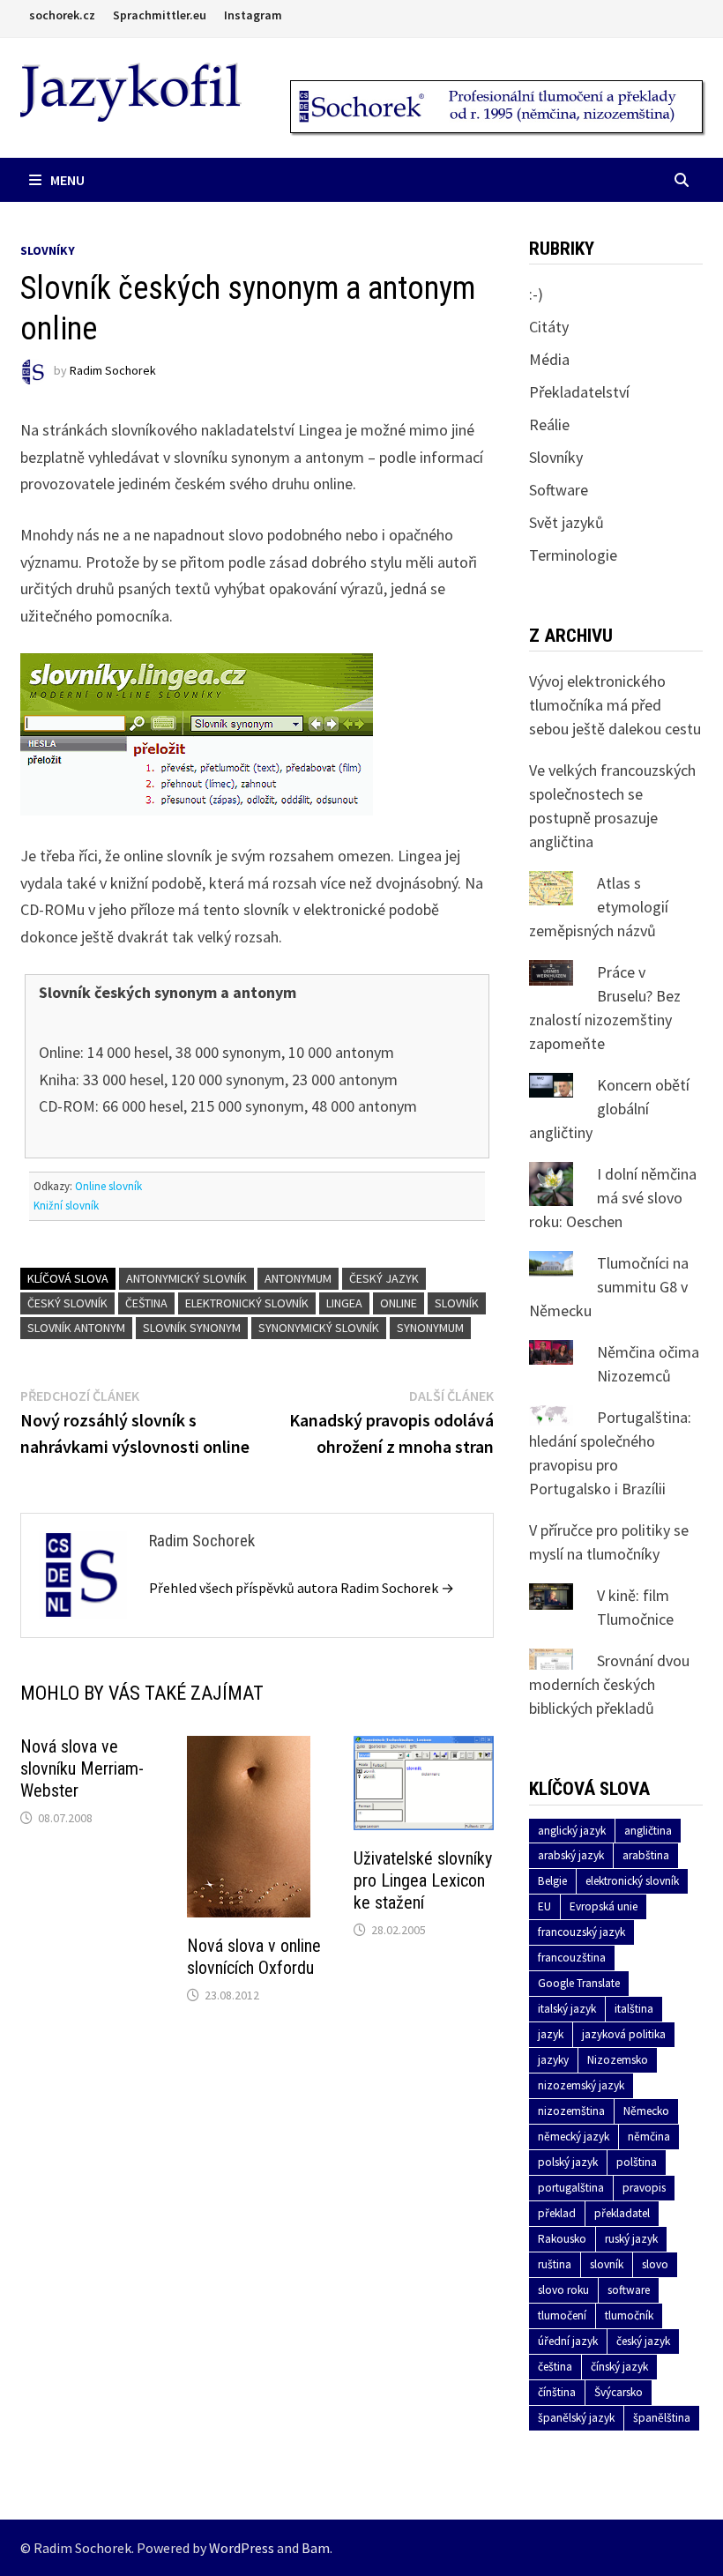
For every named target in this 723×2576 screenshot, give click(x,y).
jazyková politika (624, 2034)
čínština (557, 2392)
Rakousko (562, 2239)
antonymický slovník (186, 1278)
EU (544, 1906)
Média (549, 359)
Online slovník (108, 1186)
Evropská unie (604, 1906)
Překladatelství (579, 392)
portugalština (571, 2188)
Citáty (549, 327)
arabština (646, 1855)
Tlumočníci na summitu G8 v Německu (609, 1287)
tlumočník (629, 2315)
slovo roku (563, 2290)
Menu (67, 180)
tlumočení (562, 2315)
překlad (557, 2213)
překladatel (622, 2213)
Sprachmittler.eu (160, 15)
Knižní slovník (66, 1206)
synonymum (430, 1328)
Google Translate (579, 1983)
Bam (316, 2548)
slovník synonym (192, 1328)
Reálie (549, 424)
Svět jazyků (566, 522)
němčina (649, 2137)
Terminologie (573, 555)
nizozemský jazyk (581, 2085)
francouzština (572, 1958)
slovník (457, 1303)
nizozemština (571, 2111)
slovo (655, 2264)
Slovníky (48, 250)
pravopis (644, 2188)
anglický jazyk (572, 1831)
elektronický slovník (247, 1303)
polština (637, 2162)
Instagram (253, 15)
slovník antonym (76, 1328)
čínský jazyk (619, 2367)
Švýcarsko (619, 2392)
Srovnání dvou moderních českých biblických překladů (609, 1684)
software (629, 2290)
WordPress (242, 2548)
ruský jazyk (631, 2239)
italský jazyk (567, 2009)
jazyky (553, 2060)
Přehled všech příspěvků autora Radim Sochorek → (302, 1588)
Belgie (552, 1881)
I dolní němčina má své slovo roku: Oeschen (613, 1198)
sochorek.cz (62, 15)
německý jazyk (574, 2137)
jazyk (551, 2034)
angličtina (648, 1831)
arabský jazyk (571, 1855)
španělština (662, 2418)
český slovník (67, 1303)
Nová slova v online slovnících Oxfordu (254, 1957)
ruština (555, 2264)
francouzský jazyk (581, 1932)
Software (559, 490)
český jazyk (384, 1278)
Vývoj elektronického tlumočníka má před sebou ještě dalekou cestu (615, 705)
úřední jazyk (568, 2341)
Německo (646, 2111)
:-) (536, 294)
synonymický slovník (319, 1328)
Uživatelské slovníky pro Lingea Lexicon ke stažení (423, 1880)
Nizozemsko (618, 2060)
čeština (146, 1303)
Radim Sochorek (113, 371)
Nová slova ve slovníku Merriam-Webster (82, 1768)
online (399, 1303)
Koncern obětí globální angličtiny (609, 1109)
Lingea (344, 1303)
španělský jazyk (576, 2418)
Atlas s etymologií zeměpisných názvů (599, 907)
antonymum (298, 1278)
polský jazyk (568, 2162)
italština (634, 2009)
